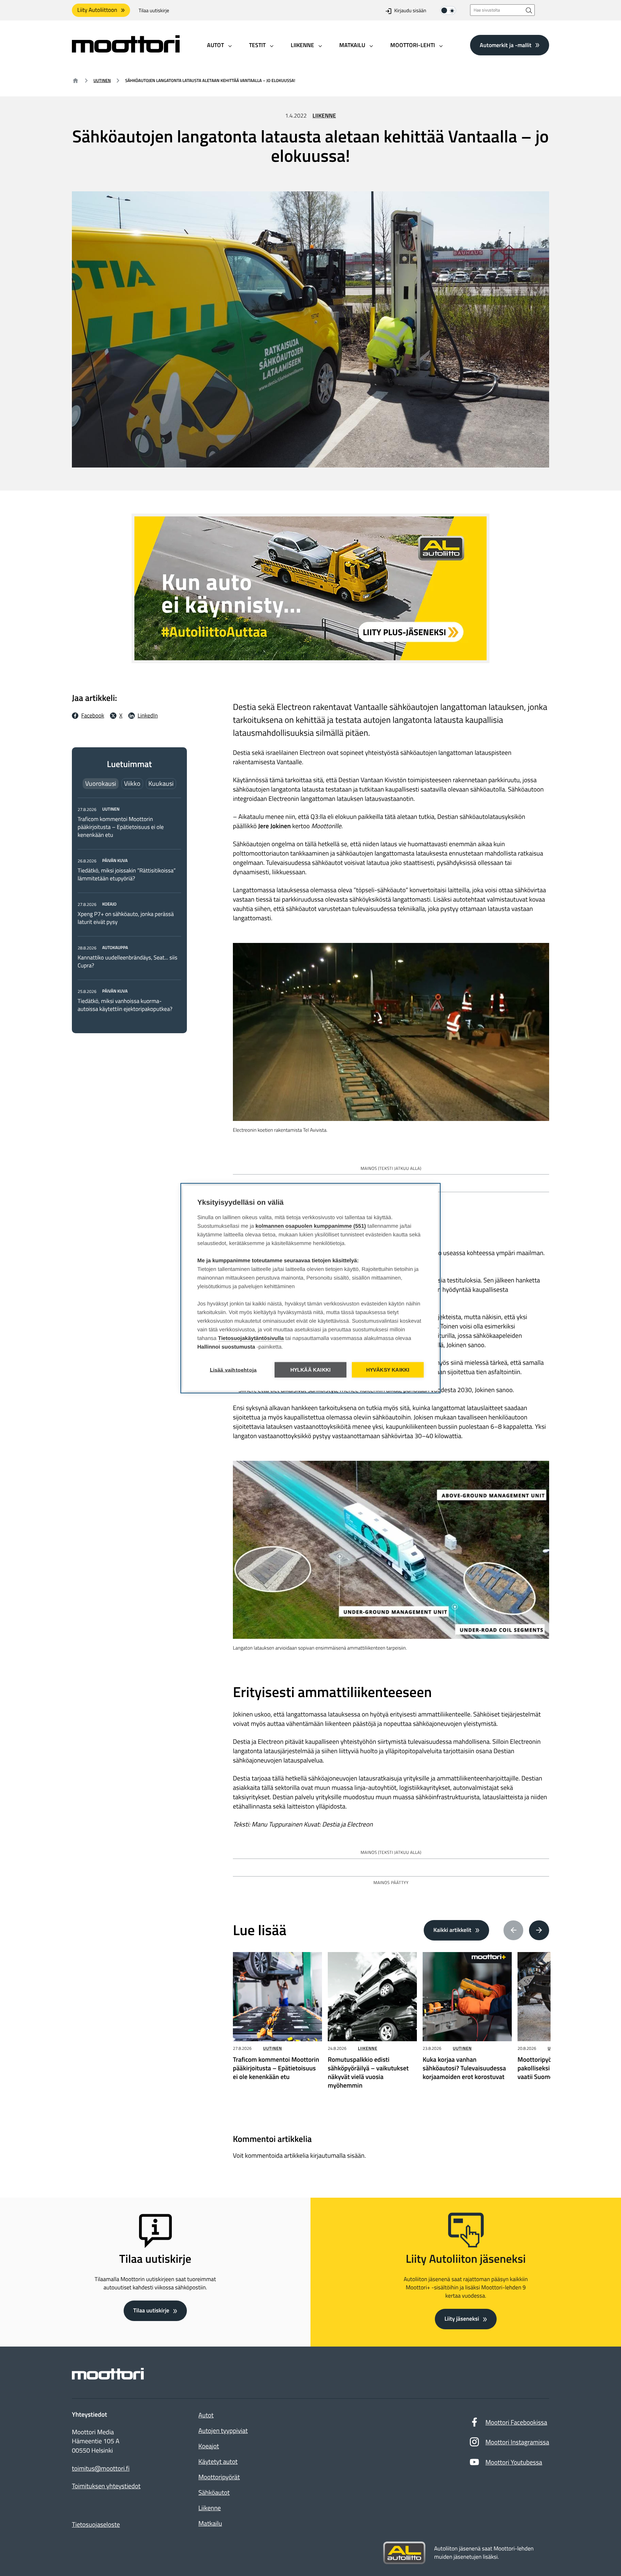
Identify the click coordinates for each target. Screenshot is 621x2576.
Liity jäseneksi (462, 2319)
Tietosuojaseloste (96, 2524)
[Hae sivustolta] (529, 10)
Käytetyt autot (218, 2461)
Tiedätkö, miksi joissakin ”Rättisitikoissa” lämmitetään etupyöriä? (127, 875)
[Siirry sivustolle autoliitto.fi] (404, 2553)
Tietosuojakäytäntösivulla (251, 1338)
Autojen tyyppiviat (223, 2431)
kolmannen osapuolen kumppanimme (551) (311, 1226)
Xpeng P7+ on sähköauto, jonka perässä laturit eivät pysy (126, 918)
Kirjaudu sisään (410, 11)
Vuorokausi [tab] (101, 783)
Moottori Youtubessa (514, 2462)
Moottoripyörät (219, 2477)
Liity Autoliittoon (97, 10)
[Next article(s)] (539, 1930)
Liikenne (324, 116)
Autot (206, 2415)
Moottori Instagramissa (517, 2442)
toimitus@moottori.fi (101, 2468)
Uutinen (102, 80)
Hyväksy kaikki (388, 1370)
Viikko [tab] (132, 783)
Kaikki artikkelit (452, 1930)
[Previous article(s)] (514, 1930)
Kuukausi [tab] (161, 783)
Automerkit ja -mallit (506, 45)
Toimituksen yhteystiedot (106, 2486)
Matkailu (210, 2523)
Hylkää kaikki (311, 1370)
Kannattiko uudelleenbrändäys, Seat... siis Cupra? (127, 962)
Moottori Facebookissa (516, 2422)
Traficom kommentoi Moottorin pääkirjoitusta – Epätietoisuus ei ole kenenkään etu (121, 827)
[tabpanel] (129, 909)
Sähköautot (214, 2492)
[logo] (126, 50)
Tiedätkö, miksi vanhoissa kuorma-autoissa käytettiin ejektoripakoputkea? (125, 1005)
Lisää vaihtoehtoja (233, 1370)
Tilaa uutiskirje (154, 11)
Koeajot (209, 2446)
